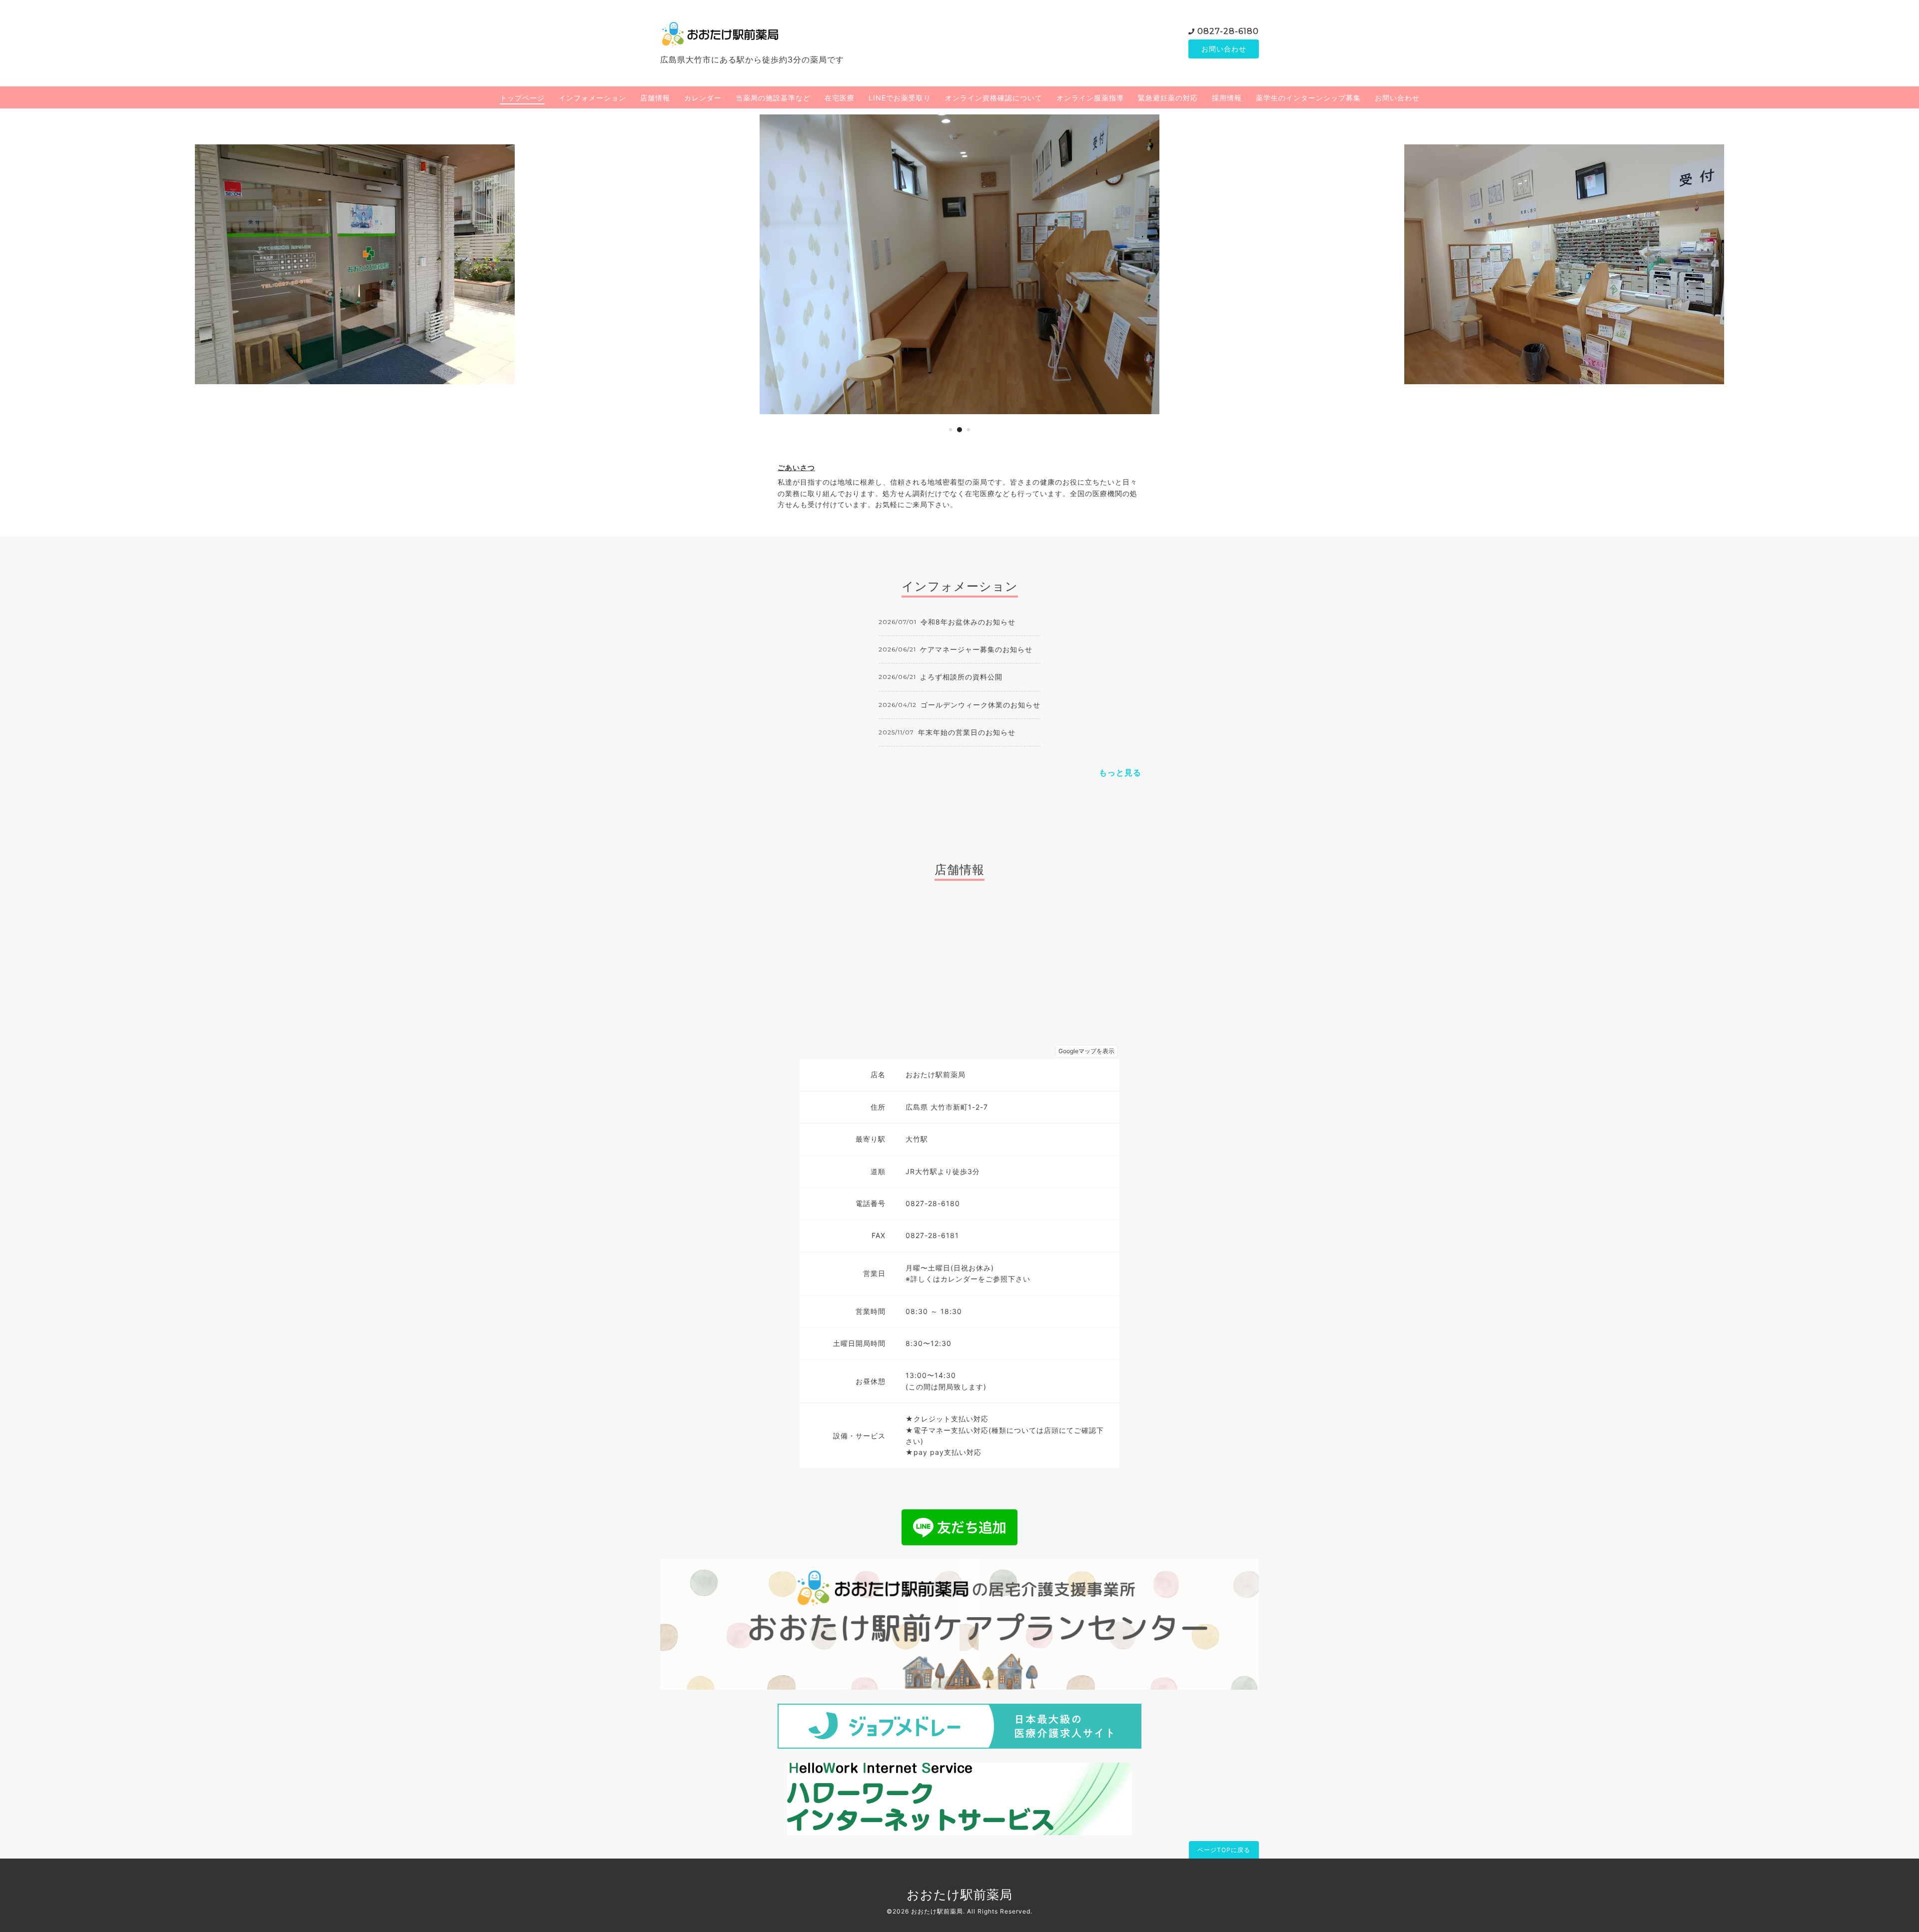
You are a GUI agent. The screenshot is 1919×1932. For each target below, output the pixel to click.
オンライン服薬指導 (1090, 98)
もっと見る (1120, 772)
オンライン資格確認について (994, 98)
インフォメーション (592, 98)
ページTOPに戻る (1224, 1850)
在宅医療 (840, 98)
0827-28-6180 (1228, 31)
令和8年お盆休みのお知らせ (968, 622)
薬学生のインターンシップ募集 (1308, 98)
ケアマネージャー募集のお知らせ (976, 649)
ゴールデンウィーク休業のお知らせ (980, 705)
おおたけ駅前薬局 (959, 1895)
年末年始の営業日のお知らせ (967, 732)
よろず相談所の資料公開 (961, 677)
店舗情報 (655, 98)
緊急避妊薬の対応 (1168, 98)
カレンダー (703, 98)
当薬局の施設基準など (773, 98)
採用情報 (1227, 98)
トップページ (522, 98)
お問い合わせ (1224, 49)
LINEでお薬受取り (900, 98)
